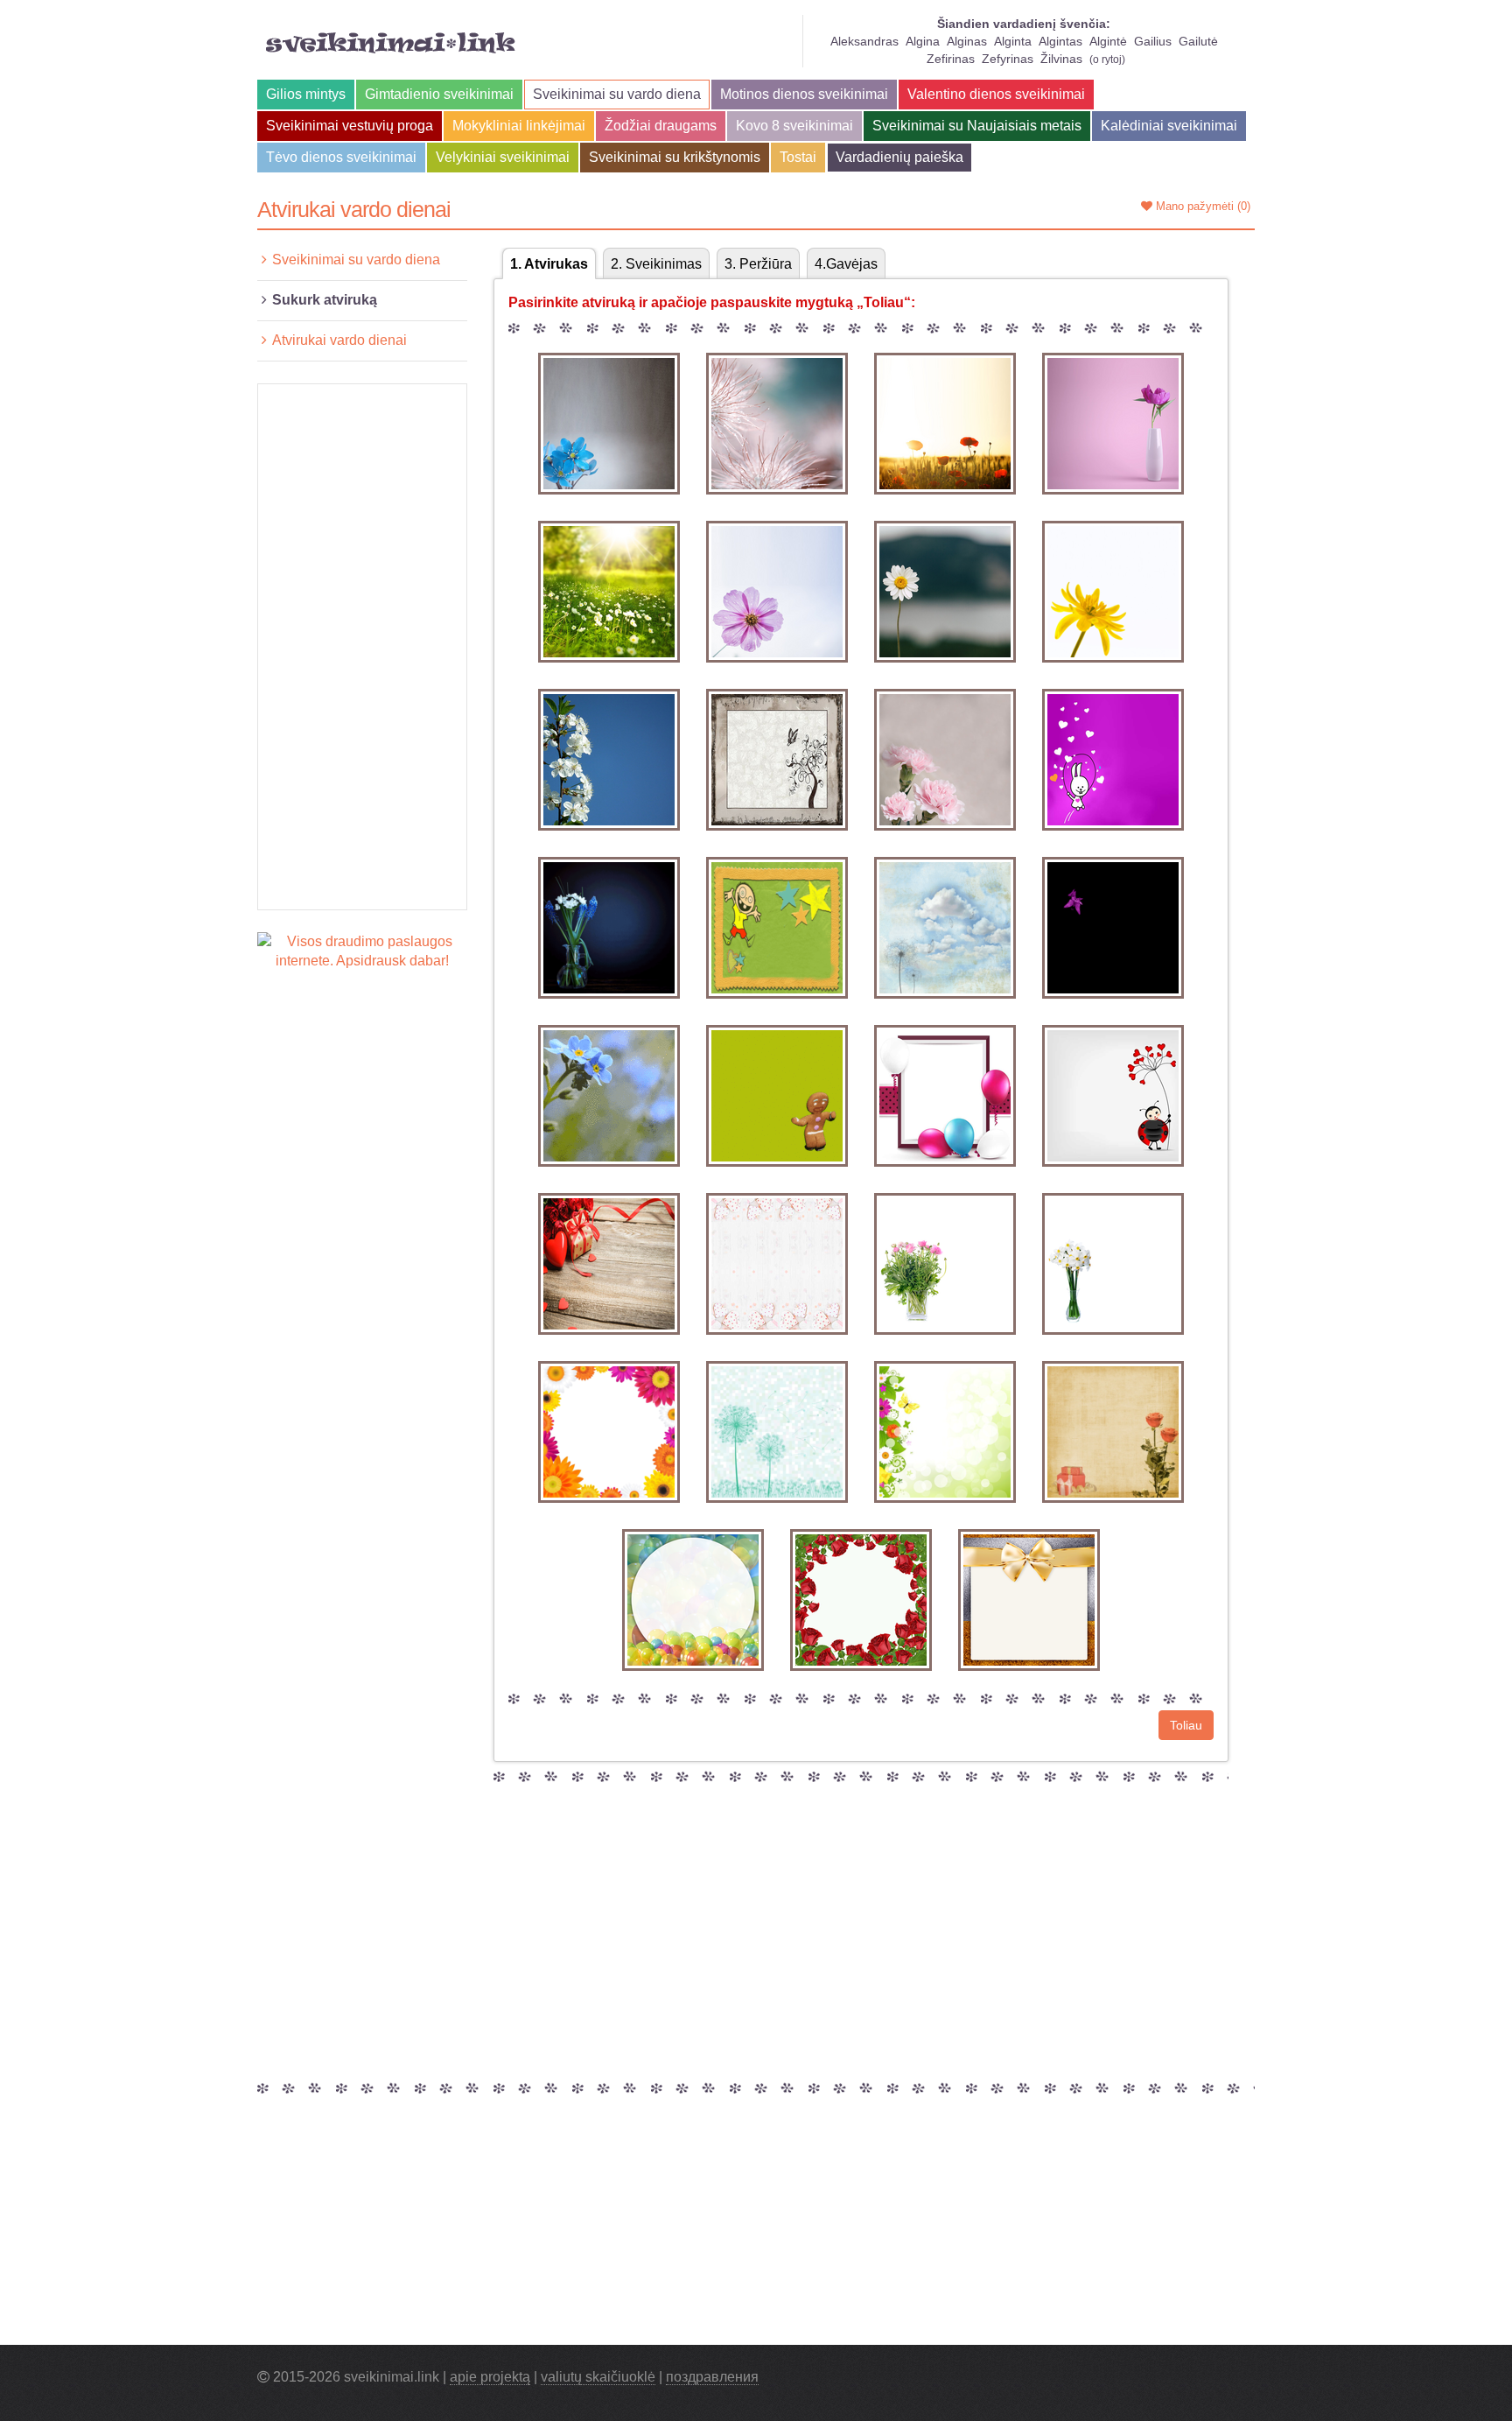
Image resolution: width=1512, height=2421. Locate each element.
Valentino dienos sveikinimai (996, 94)
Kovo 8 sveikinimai (794, 126)
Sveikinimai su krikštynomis (675, 157)
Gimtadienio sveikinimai (439, 94)
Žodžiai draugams (661, 126)
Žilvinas (1061, 59)
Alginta (1013, 41)
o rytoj (1107, 60)
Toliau (1186, 1725)
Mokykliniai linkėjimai (519, 126)
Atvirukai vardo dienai (339, 340)
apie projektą (490, 2377)
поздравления (712, 2377)
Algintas (1060, 41)
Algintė (1108, 41)
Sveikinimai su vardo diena (617, 94)
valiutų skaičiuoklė (598, 2377)
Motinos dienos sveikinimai (804, 94)
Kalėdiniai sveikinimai (1169, 126)
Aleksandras (864, 41)
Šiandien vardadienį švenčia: (1024, 24)
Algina (923, 41)
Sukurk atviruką (325, 300)
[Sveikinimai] (391, 43)
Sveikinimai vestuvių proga (350, 126)
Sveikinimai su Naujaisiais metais (977, 126)
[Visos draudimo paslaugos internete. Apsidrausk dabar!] (362, 951)
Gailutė (1198, 41)
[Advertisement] (362, 647)
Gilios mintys (306, 94)
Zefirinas (951, 59)
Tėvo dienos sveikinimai (341, 157)
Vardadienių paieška (899, 157)
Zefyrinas (1008, 59)
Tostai (798, 157)
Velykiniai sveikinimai (503, 157)
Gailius (1153, 41)
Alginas (967, 41)
